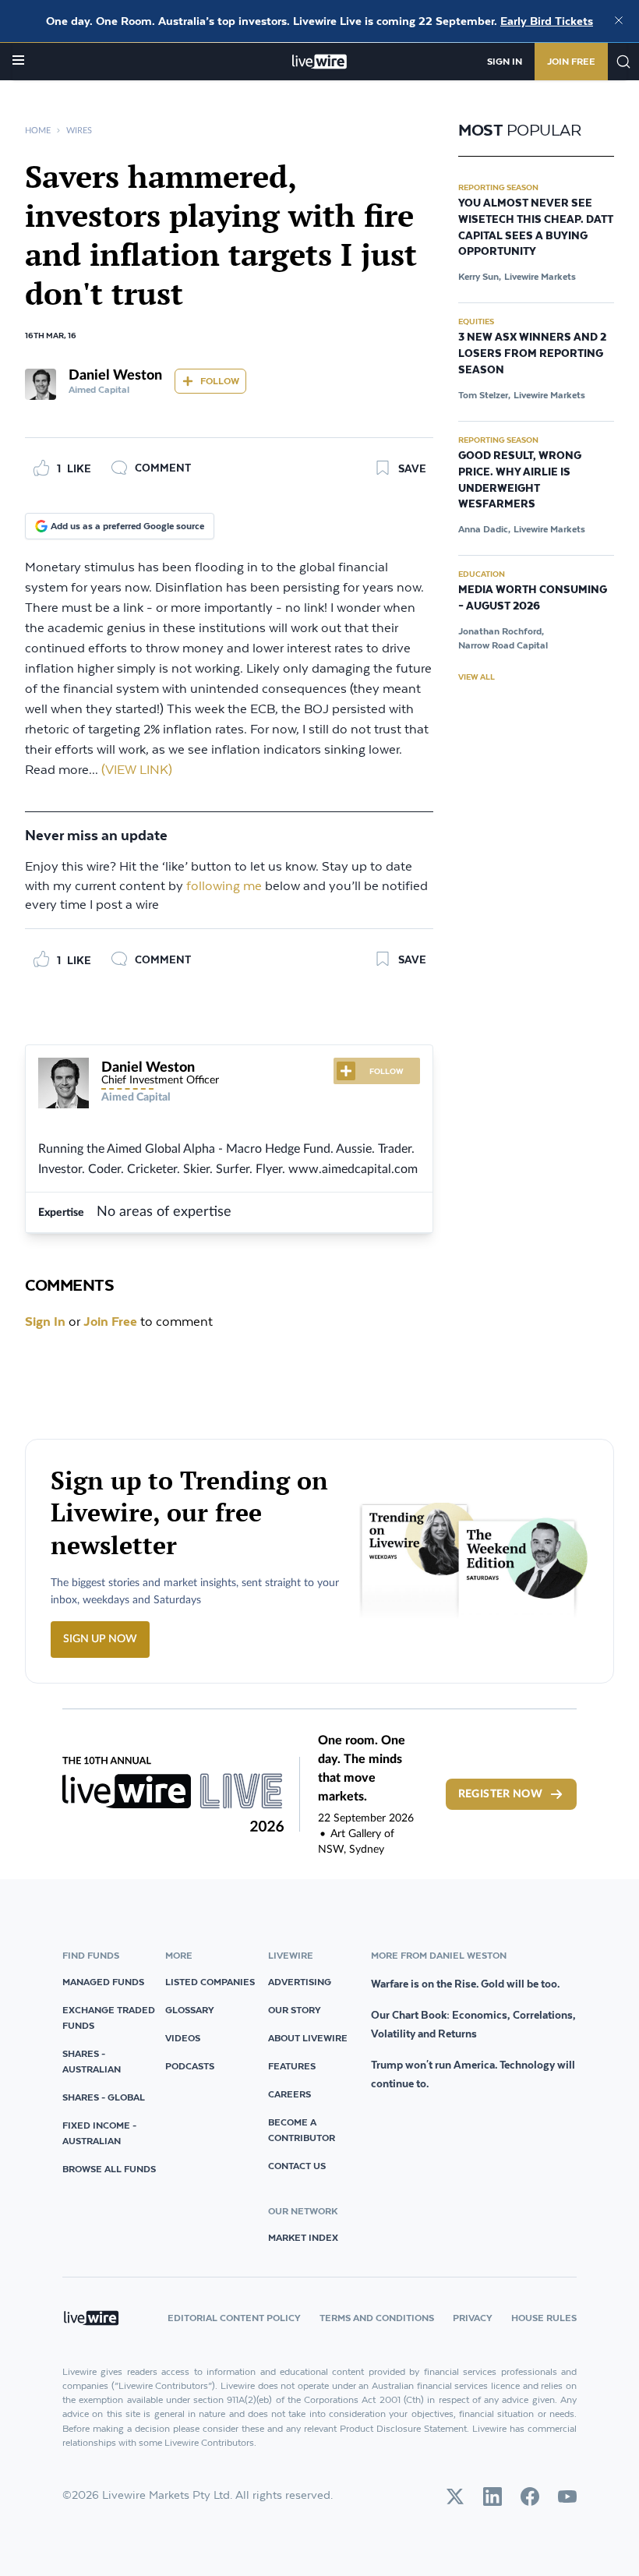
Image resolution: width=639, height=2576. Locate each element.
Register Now (500, 1794)
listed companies (210, 1982)
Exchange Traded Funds (109, 2018)
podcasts (190, 2066)
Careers (289, 2094)
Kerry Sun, (480, 276)
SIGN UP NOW (100, 1639)
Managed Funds (103, 1982)
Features (292, 2066)
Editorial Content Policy (234, 2318)
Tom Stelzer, (484, 395)
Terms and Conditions (377, 2318)
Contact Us (297, 2166)
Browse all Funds (109, 2169)
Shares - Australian (92, 2061)
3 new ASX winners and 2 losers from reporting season (532, 354)
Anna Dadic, (484, 529)
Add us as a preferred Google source (127, 526)
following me (224, 887)
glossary (190, 2010)
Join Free (571, 61)
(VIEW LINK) (137, 770)
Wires (79, 131)
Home (38, 131)
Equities (476, 321)
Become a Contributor (302, 2130)
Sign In (505, 61)
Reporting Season (498, 187)
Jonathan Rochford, (501, 631)
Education (482, 574)
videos (183, 2038)
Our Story (295, 2010)
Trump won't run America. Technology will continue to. (473, 2074)
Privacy (473, 2318)
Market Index (303, 2237)
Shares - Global (104, 2097)
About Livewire (308, 2038)
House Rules (544, 2318)
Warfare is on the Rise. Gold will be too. (465, 1984)
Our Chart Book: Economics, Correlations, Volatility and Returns (473, 2024)
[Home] (320, 62)
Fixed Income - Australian (99, 2133)
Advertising (300, 1982)
